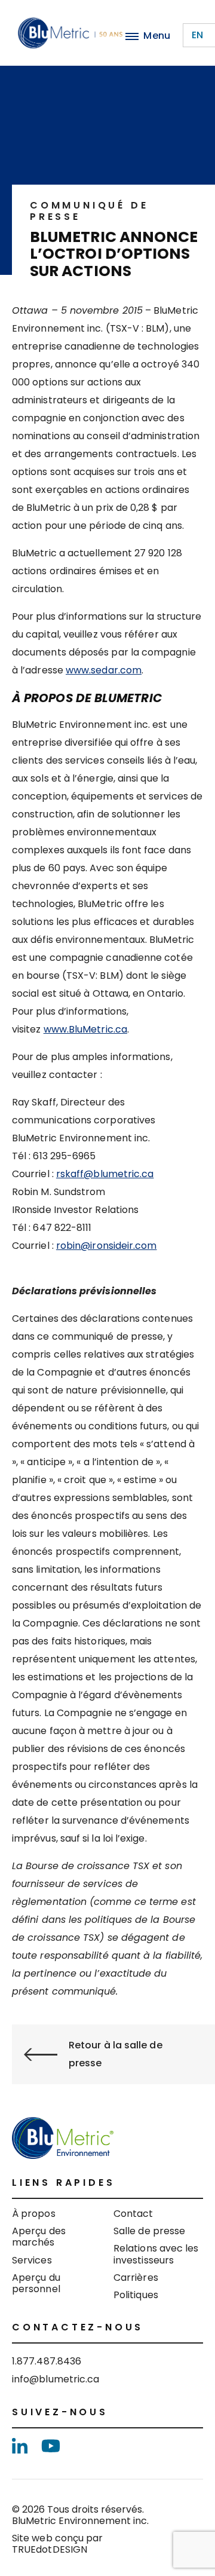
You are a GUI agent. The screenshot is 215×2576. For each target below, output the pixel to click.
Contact (133, 2214)
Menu (157, 36)
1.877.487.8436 (47, 2361)
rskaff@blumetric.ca (105, 1174)
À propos (34, 2214)
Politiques (136, 2295)
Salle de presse (149, 2231)
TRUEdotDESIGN (50, 2549)
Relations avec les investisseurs (156, 2254)
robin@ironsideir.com (107, 1246)
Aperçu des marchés (39, 2237)
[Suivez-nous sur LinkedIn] (20, 2446)
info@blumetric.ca (56, 2379)
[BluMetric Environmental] (70, 33)
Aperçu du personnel (36, 2283)
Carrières (136, 2278)
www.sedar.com (104, 670)
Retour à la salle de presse (116, 2054)
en (197, 35)
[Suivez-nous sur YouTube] (51, 2446)
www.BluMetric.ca (85, 1029)
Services (32, 2260)
